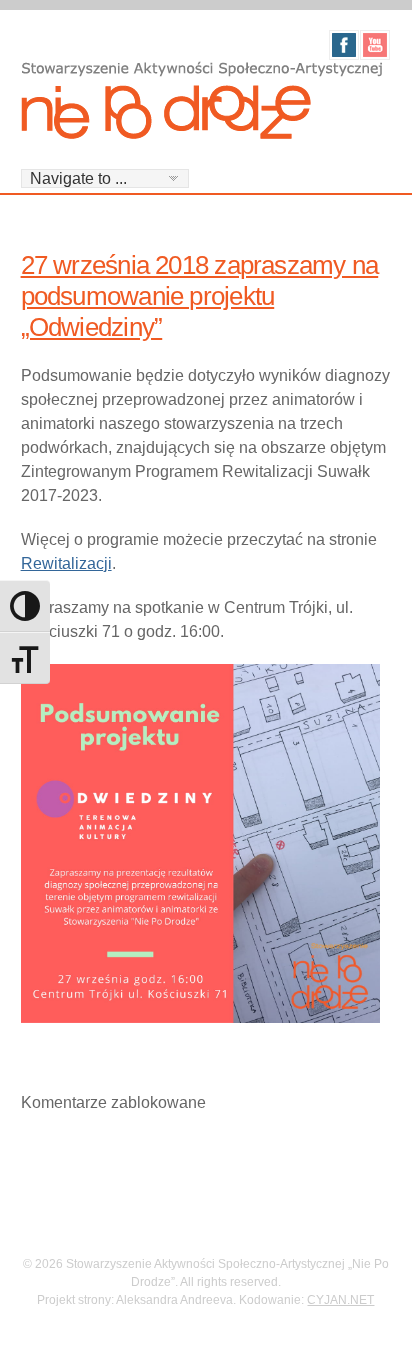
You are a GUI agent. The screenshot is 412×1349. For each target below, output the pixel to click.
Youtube (375, 45)
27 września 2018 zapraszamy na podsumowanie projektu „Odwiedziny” (200, 296)
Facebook (344, 45)
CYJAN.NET (340, 1300)
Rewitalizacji (66, 563)
